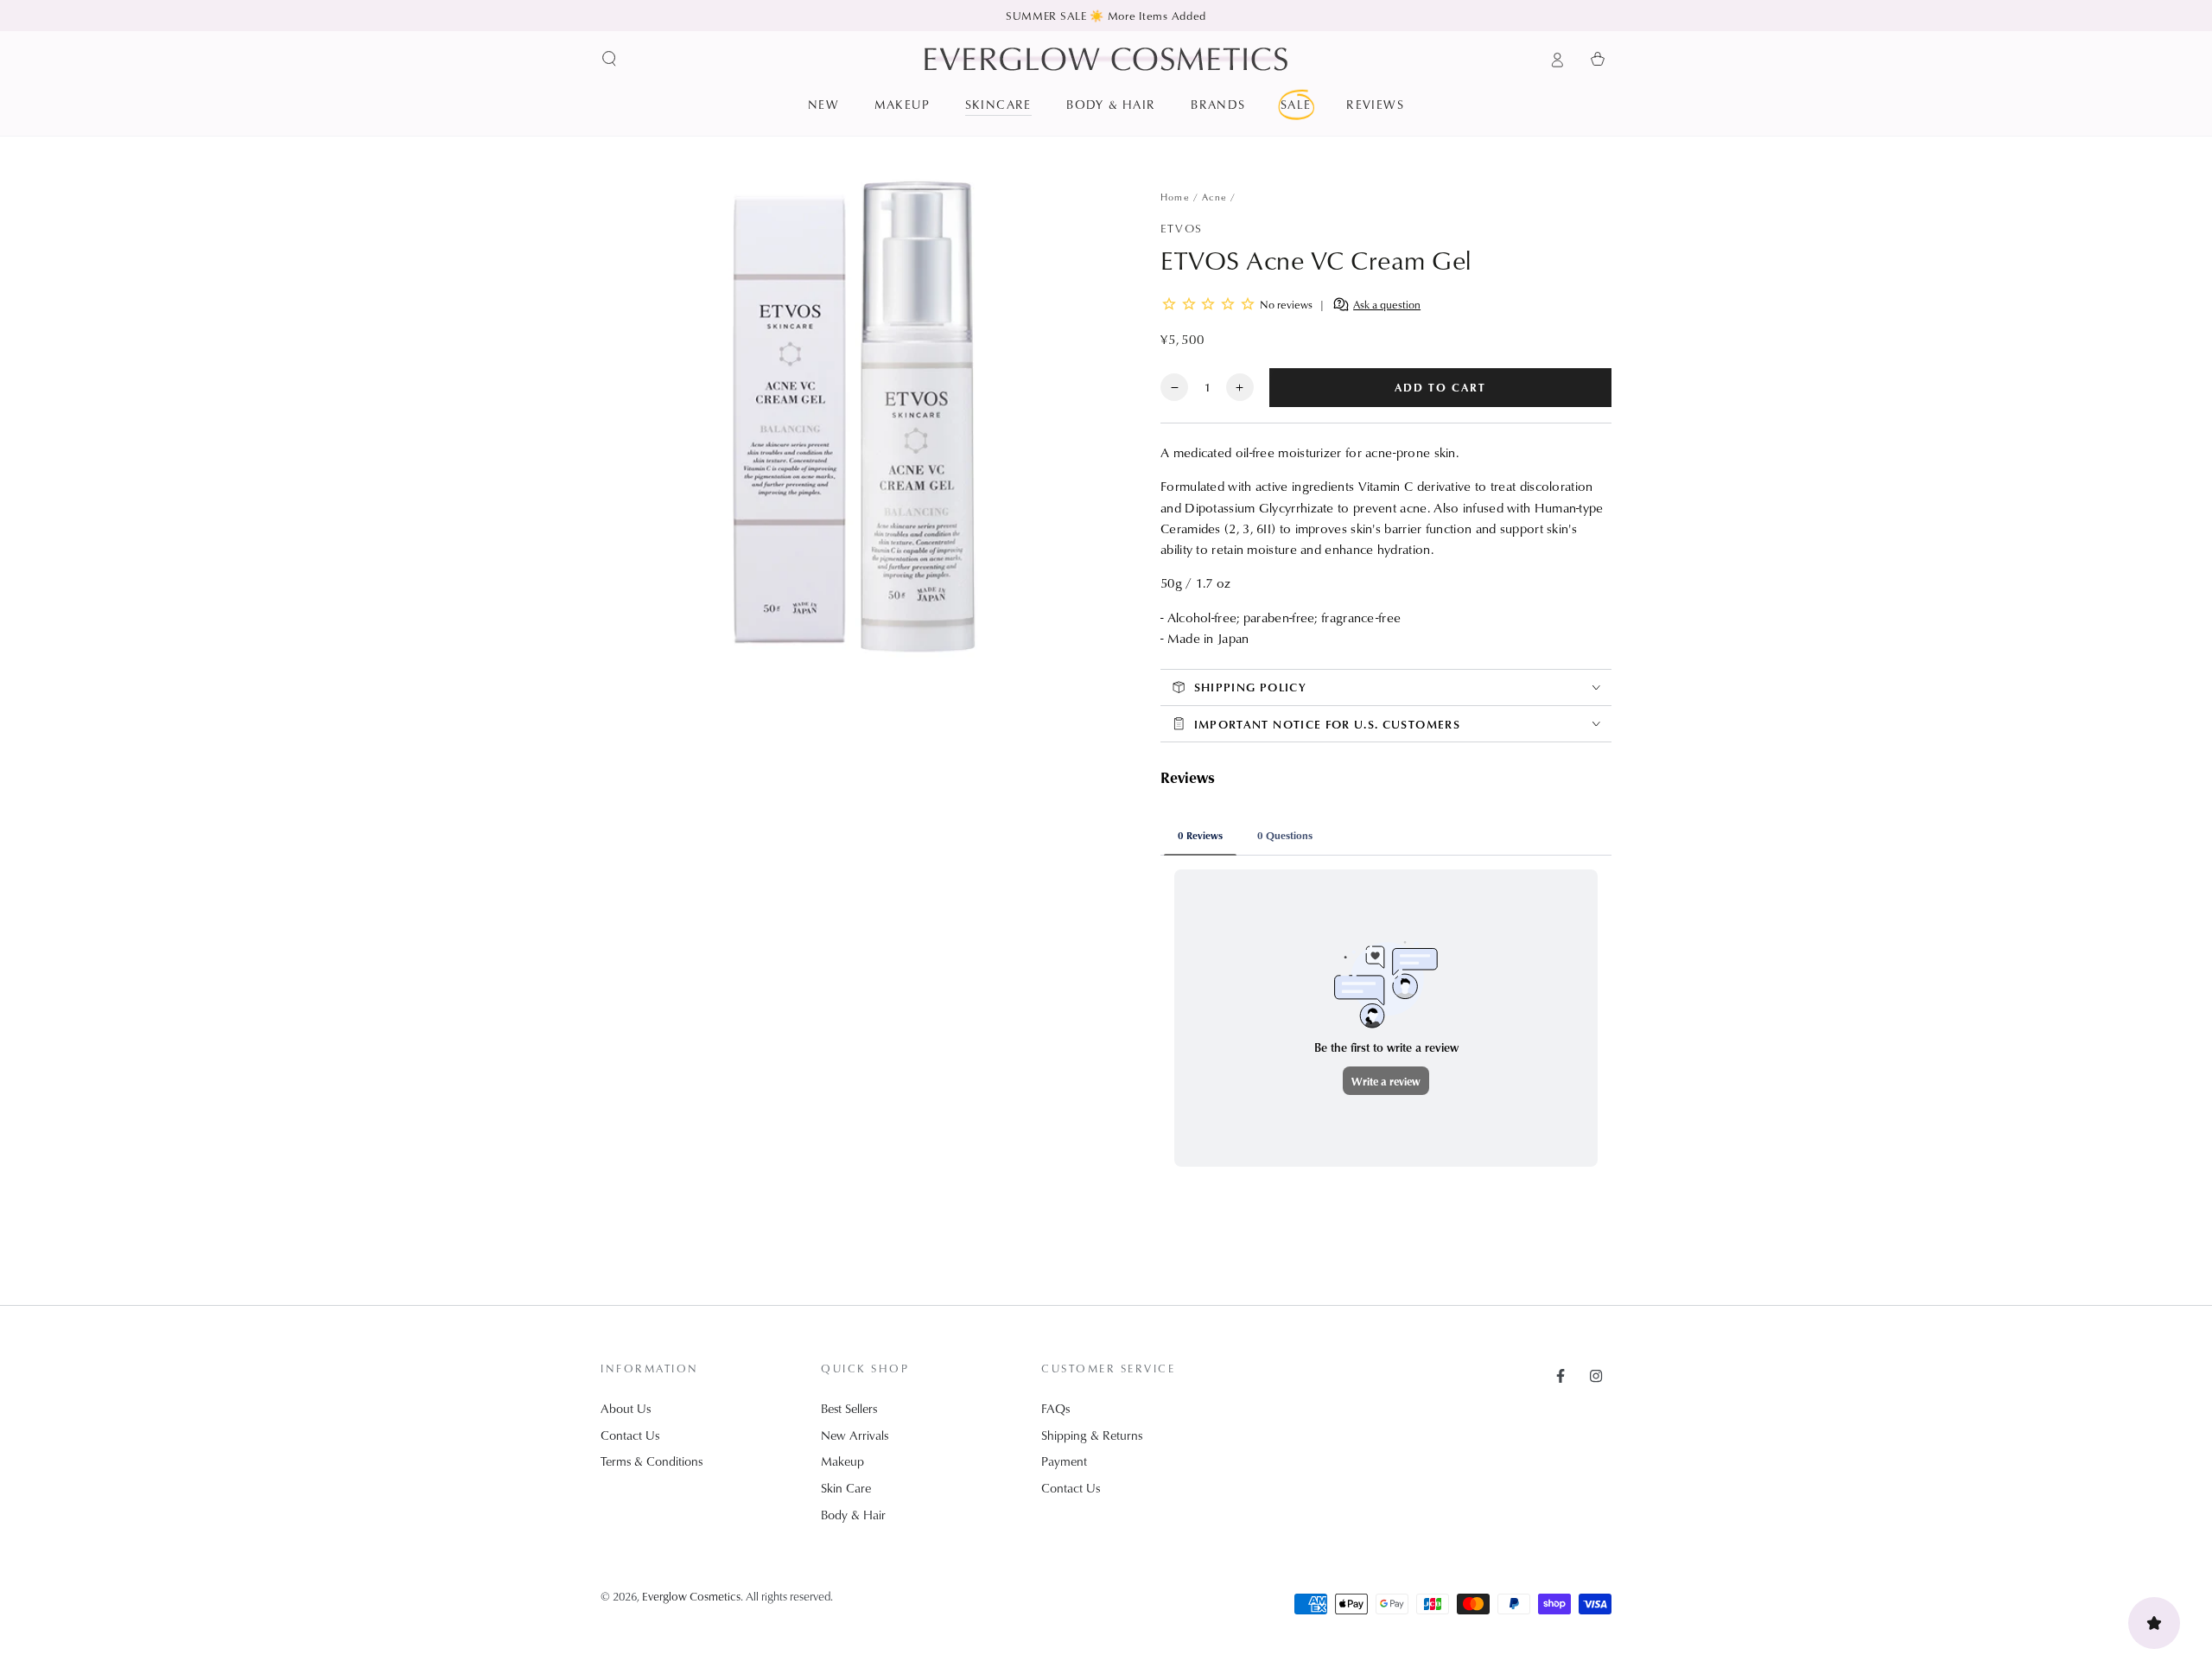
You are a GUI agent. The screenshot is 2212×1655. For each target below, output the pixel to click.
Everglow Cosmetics (691, 1596)
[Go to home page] (1106, 59)
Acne (1214, 197)
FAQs (1055, 1408)
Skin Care (846, 1488)
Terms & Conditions (652, 1461)
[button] (610, 59)
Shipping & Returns (1092, 1435)
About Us (626, 1408)
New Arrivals (855, 1435)
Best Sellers (849, 1408)
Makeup (842, 1461)
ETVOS (1181, 228)
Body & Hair (853, 1515)
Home (1175, 197)
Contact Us (630, 1435)
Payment (1064, 1461)
